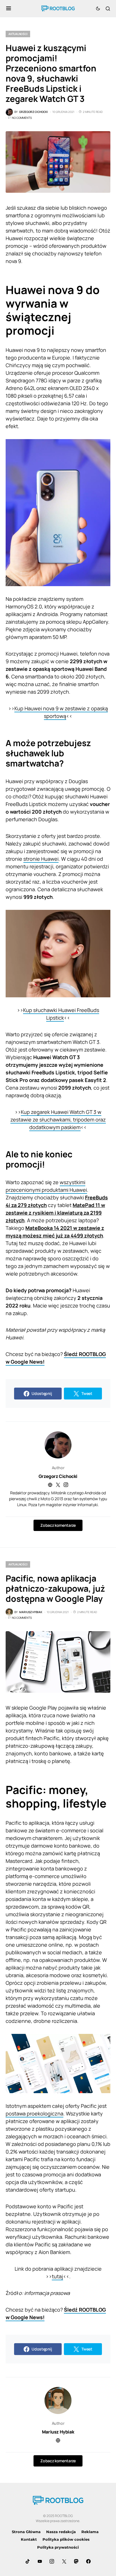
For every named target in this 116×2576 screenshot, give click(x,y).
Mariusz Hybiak (58, 2432)
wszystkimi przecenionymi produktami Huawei (46, 1186)
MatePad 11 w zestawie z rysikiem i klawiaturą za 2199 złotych (55, 1213)
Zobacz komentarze (58, 1525)
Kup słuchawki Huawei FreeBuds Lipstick (61, 1014)
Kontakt (29, 2539)
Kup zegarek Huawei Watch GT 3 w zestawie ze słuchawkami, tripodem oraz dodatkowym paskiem (58, 1120)
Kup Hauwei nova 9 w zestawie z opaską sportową (61, 712)
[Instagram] (52, 2561)
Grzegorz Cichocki (58, 1476)
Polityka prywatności (58, 2547)
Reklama (90, 2532)
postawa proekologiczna (34, 2113)
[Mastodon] (76, 2561)
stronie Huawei (41, 859)
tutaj (57, 2276)
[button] (9, 8)
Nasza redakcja (61, 2532)
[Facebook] (88, 2561)
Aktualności (18, 34)
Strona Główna (26, 2532)
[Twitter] (64, 2561)
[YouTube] (40, 2561)
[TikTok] (28, 2561)
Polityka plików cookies (66, 2539)
